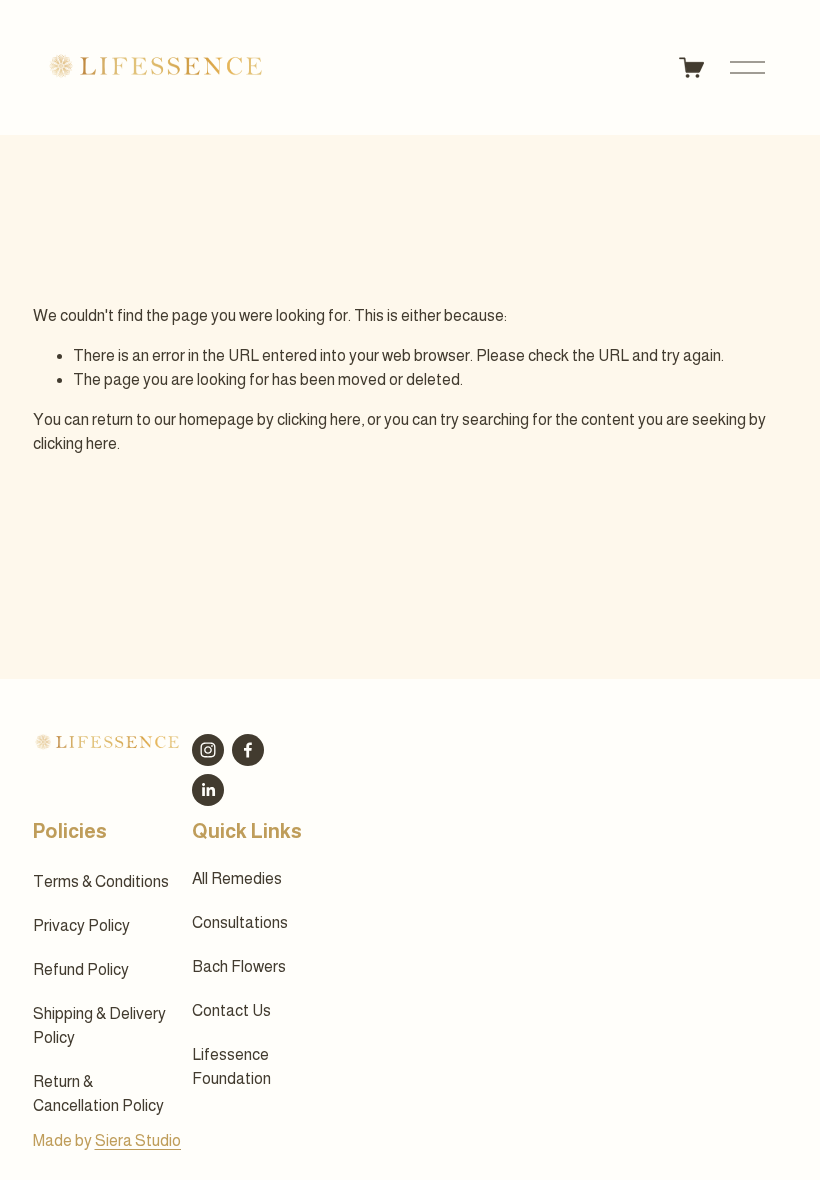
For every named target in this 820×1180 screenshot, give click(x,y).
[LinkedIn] (208, 790)
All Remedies (237, 878)
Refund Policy (81, 969)
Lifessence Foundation (231, 1066)
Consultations (240, 922)
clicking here (319, 419)
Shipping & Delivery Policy (99, 1025)
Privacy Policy (81, 925)
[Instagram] (208, 750)
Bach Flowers (239, 966)
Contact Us (231, 1010)
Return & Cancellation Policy (98, 1093)
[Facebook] (248, 750)
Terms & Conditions (101, 881)
